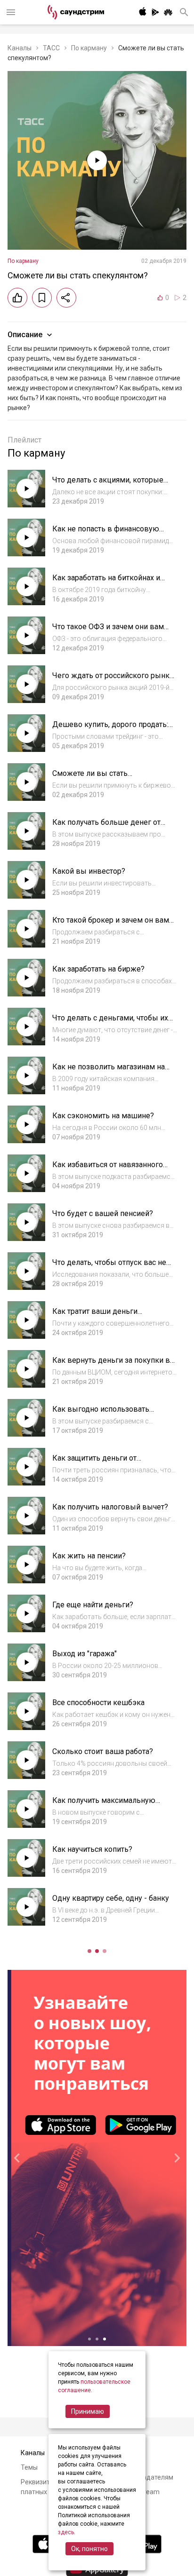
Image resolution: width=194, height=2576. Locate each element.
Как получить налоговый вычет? (110, 1507)
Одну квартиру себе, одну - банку (111, 1898)
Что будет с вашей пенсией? (103, 1213)
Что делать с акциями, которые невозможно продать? (108, 485)
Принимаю (88, 2411)
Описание (25, 335)
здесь (66, 2532)
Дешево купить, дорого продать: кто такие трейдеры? (110, 729)
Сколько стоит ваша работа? (103, 1751)
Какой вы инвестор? (89, 871)
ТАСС (51, 48)
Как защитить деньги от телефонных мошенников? (100, 1463)
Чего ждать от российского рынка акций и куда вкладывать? (113, 680)
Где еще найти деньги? (93, 1605)
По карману (89, 48)
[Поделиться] (66, 298)
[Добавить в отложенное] (42, 298)
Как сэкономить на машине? (103, 1116)
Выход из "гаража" (85, 1654)
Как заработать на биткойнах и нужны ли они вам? (106, 582)
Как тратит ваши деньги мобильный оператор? (95, 1316)
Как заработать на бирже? (98, 969)
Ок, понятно (89, 2549)
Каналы (20, 48)
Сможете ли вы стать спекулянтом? (90, 778)
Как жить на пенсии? (89, 1556)
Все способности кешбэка (98, 1703)
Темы (29, 2467)
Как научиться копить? (92, 1849)
